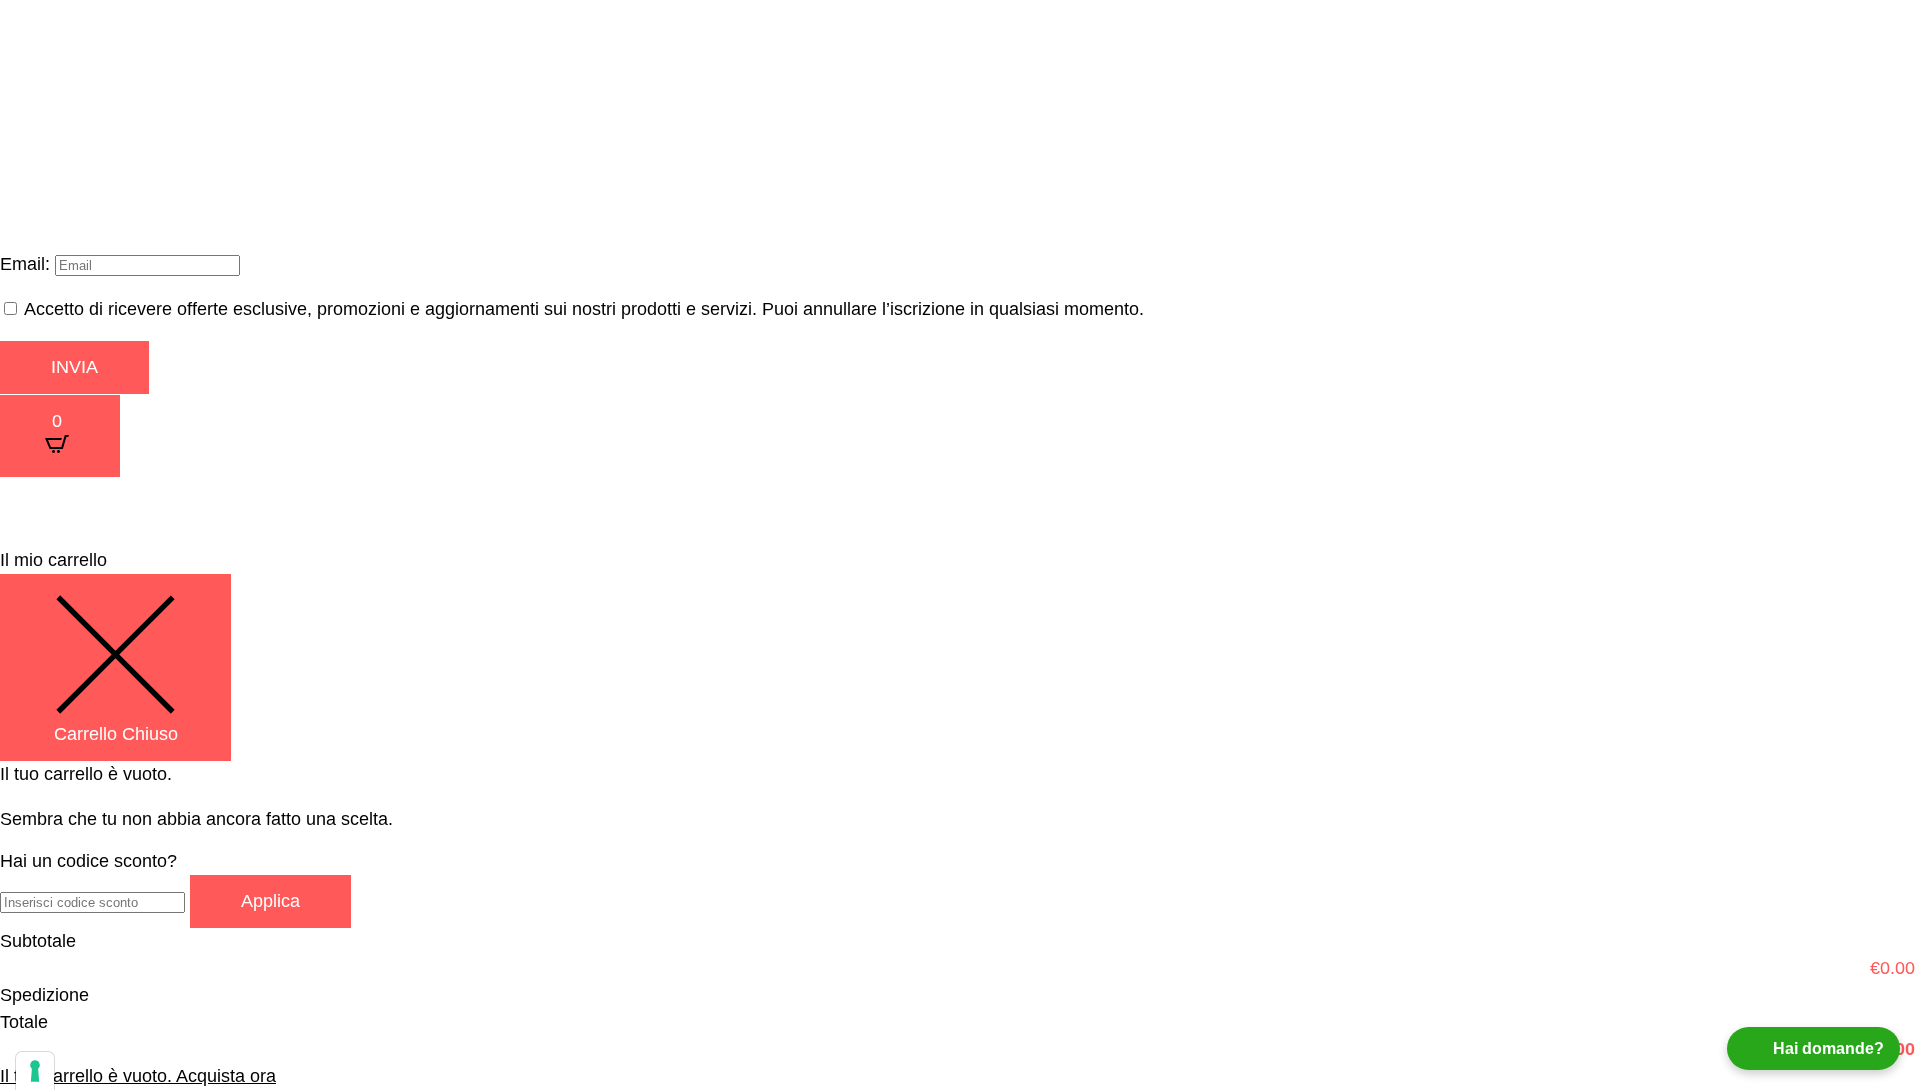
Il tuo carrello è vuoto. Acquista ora (138, 1076)
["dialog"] (960, 818)
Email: (27, 264)
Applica (270, 901)
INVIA (74, 367)
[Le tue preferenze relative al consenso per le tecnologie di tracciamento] (35, 1071)
